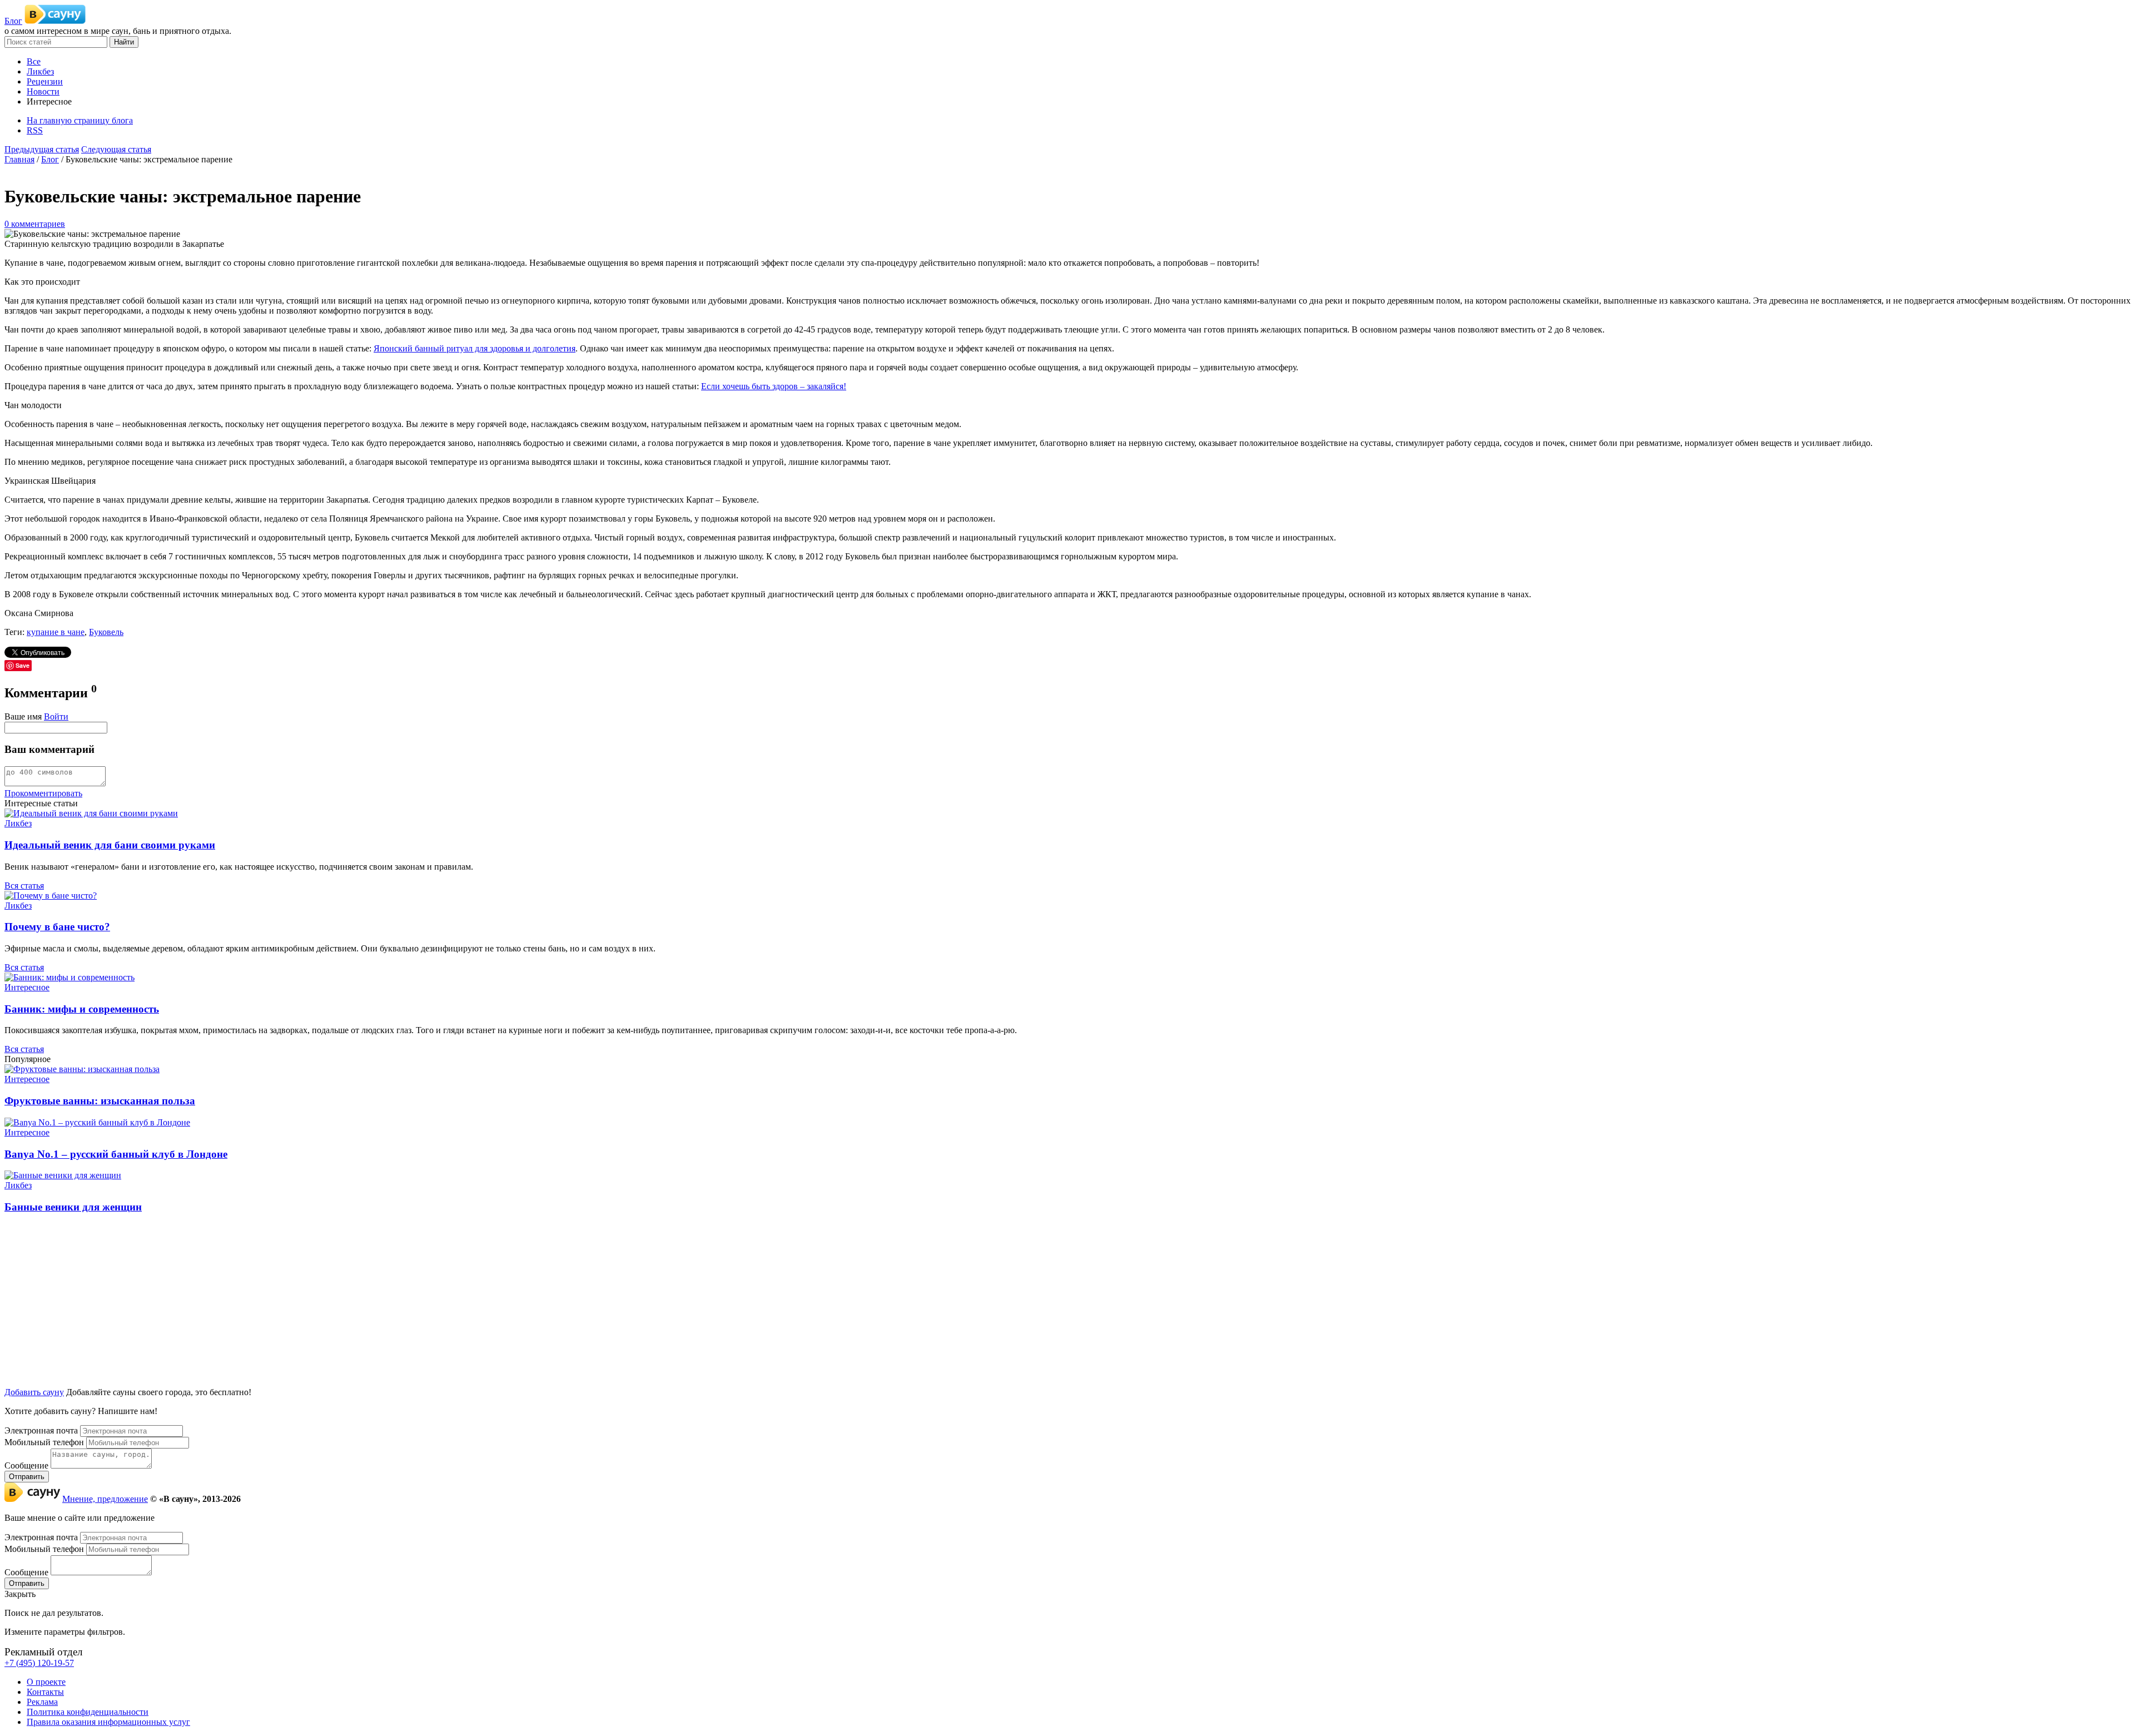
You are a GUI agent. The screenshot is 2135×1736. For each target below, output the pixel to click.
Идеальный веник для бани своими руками (110, 845)
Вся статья (24, 886)
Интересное (27, 987)
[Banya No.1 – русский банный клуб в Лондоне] (97, 1122)
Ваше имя (23, 716)
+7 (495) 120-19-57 (39, 1663)
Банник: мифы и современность (82, 1009)
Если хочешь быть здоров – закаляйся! (774, 386)
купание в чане (56, 632)
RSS (35, 130)
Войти (56, 716)
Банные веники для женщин (73, 1207)
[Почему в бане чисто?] (51, 896)
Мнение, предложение (105, 1499)
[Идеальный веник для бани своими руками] (91, 813)
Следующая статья (116, 149)
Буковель (106, 632)
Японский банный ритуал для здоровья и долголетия (475, 348)
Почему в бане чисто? (57, 927)
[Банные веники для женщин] (63, 1175)
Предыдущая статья (42, 149)
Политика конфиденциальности (88, 1712)
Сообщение (26, 1465)
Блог (13, 21)
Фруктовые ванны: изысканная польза (100, 1101)
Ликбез (18, 823)
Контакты (45, 1692)
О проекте (46, 1682)
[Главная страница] (55, 21)
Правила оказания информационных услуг (108, 1722)
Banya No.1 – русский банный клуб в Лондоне (116, 1154)
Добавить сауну (34, 1392)
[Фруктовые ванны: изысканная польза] (82, 1069)
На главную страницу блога (80, 120)
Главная (19, 159)
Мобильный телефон (44, 1442)
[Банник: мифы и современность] (69, 977)
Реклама (42, 1702)
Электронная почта (41, 1430)
